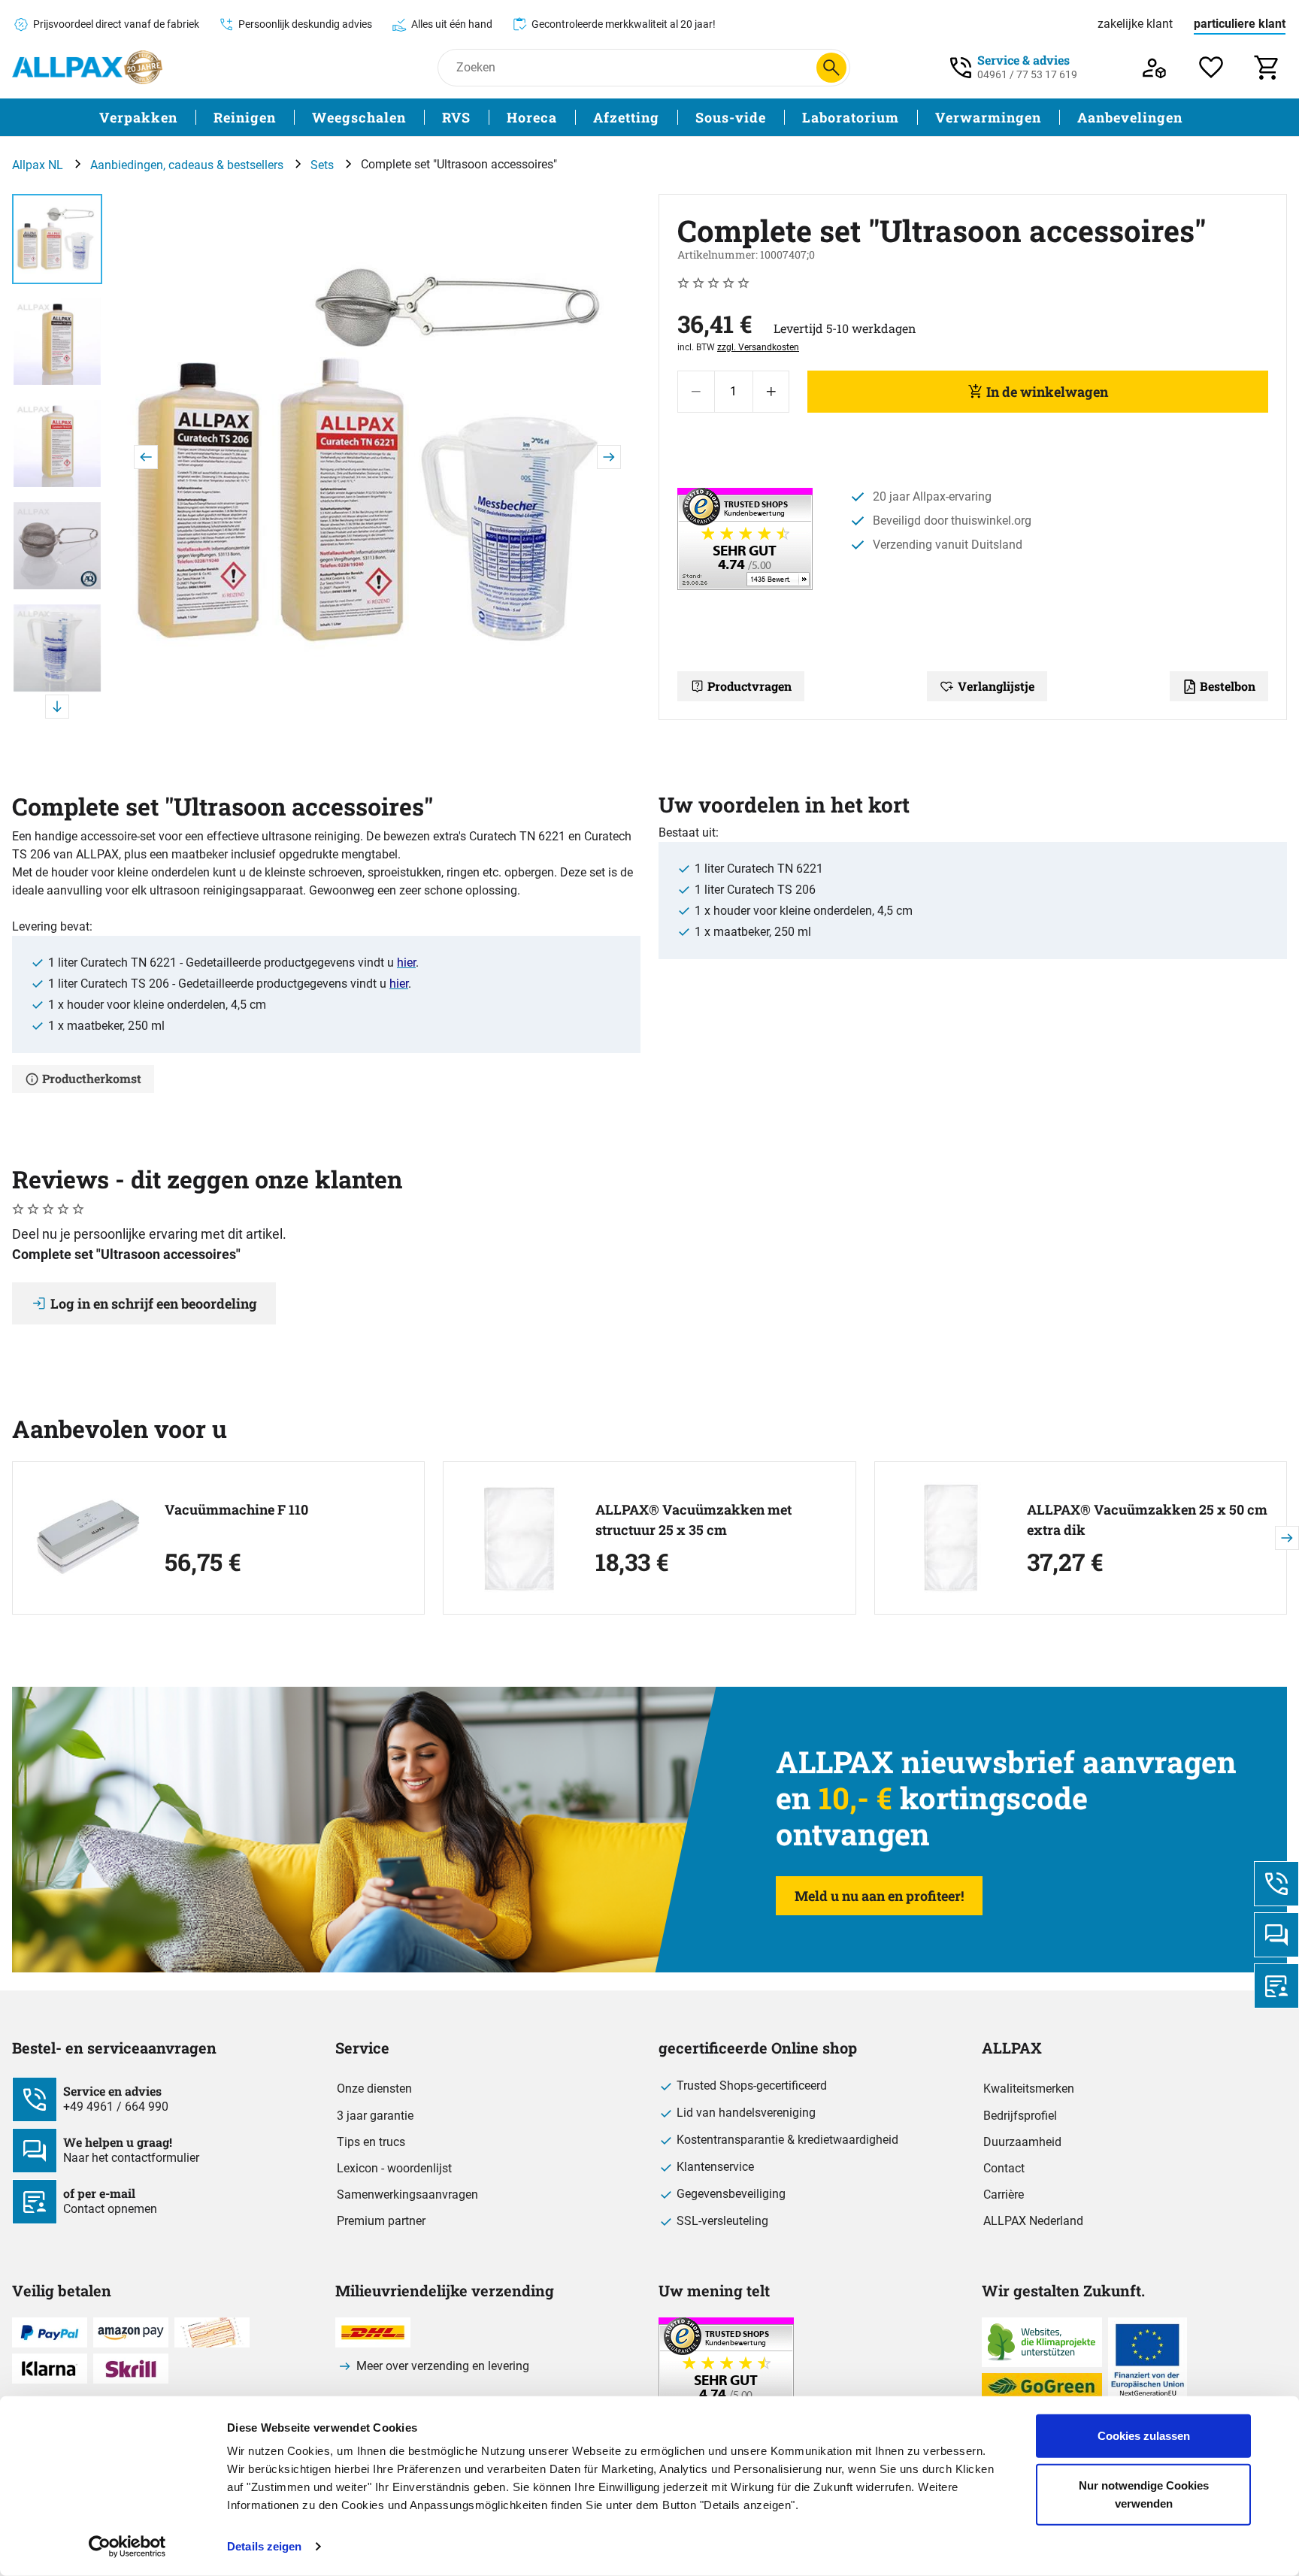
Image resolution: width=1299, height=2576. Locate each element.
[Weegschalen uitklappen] (415, 118)
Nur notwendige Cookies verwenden (1144, 2494)
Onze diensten (374, 2089)
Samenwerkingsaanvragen (407, 2195)
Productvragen (749, 686)
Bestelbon (1228, 686)
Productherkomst (92, 1078)
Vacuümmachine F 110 (236, 1509)
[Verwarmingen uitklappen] (1050, 118)
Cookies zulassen (1144, 2436)
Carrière (1004, 2195)
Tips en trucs (371, 2142)
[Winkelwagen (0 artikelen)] (1268, 67)
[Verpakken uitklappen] (186, 118)
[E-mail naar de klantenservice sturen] (1276, 1986)
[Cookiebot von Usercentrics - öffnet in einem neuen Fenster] (127, 2547)
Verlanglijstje (996, 686)
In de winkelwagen (1047, 392)
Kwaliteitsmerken (1029, 2089)
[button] (377, 457)
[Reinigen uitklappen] (285, 118)
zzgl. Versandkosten (758, 347)
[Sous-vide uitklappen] (775, 118)
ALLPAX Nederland (1033, 2221)
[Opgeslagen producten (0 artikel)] (1211, 67)
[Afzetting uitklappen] (668, 118)
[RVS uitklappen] (480, 118)
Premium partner (381, 2221)
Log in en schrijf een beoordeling (154, 1303)
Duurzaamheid (1022, 2142)
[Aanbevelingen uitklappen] (1192, 118)
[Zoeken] (831, 68)
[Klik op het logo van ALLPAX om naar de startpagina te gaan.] (87, 67)
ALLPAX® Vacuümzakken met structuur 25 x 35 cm (693, 1520)
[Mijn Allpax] (1154, 67)
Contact (1004, 2168)
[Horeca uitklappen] (566, 118)
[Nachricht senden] (1276, 1935)
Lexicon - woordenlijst (394, 2168)
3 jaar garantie (375, 2116)
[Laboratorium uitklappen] (908, 118)
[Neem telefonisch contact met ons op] (1276, 1884)
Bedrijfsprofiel (1020, 2116)
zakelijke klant (1135, 24)
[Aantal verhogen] (771, 392)
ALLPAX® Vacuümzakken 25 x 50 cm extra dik (1147, 1520)
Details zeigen (264, 2546)
